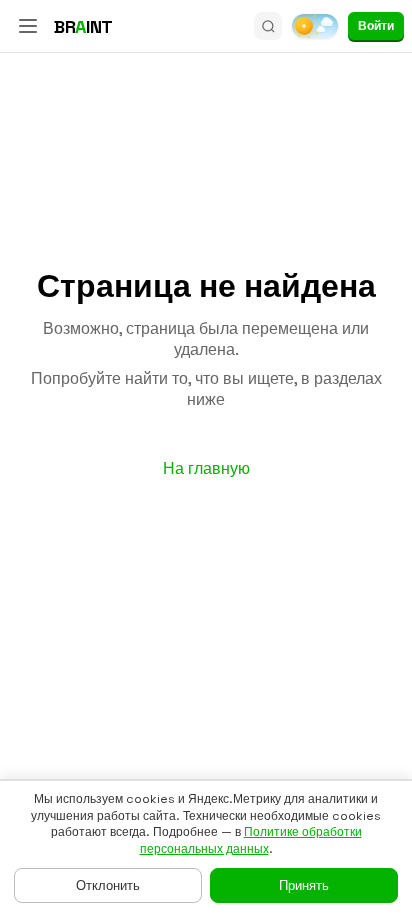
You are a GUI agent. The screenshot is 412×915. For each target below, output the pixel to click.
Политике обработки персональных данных (251, 840)
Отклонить (108, 885)
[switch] (315, 26)
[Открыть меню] (28, 26)
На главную (206, 468)
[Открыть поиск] (268, 26)
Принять (304, 885)
